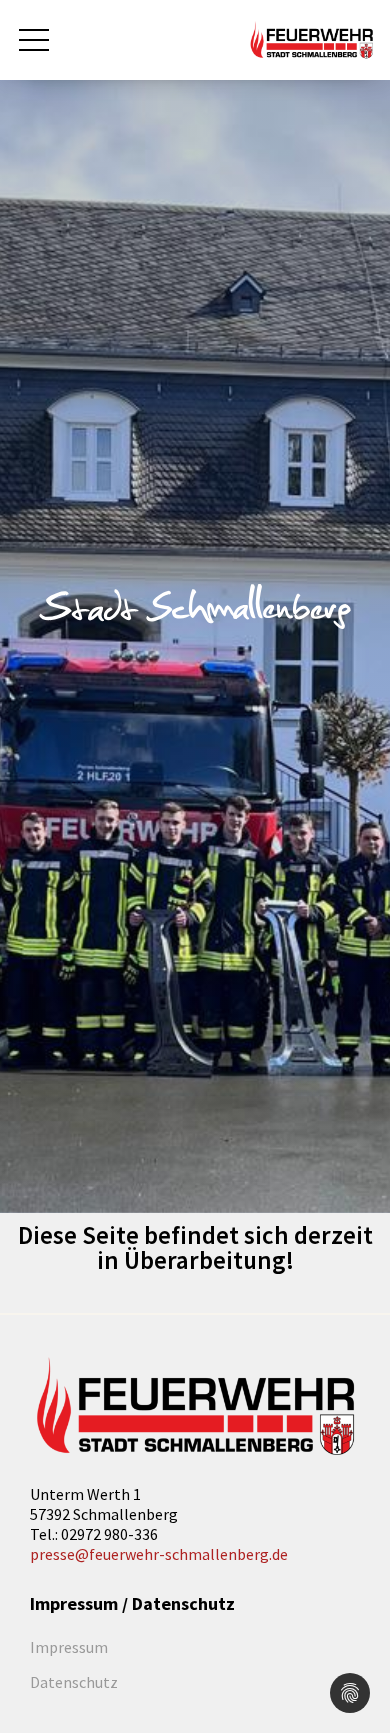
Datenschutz (74, 1682)
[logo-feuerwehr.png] (195, 1407)
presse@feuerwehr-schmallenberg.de (159, 1554)
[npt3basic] (311, 38)
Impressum (69, 1647)
